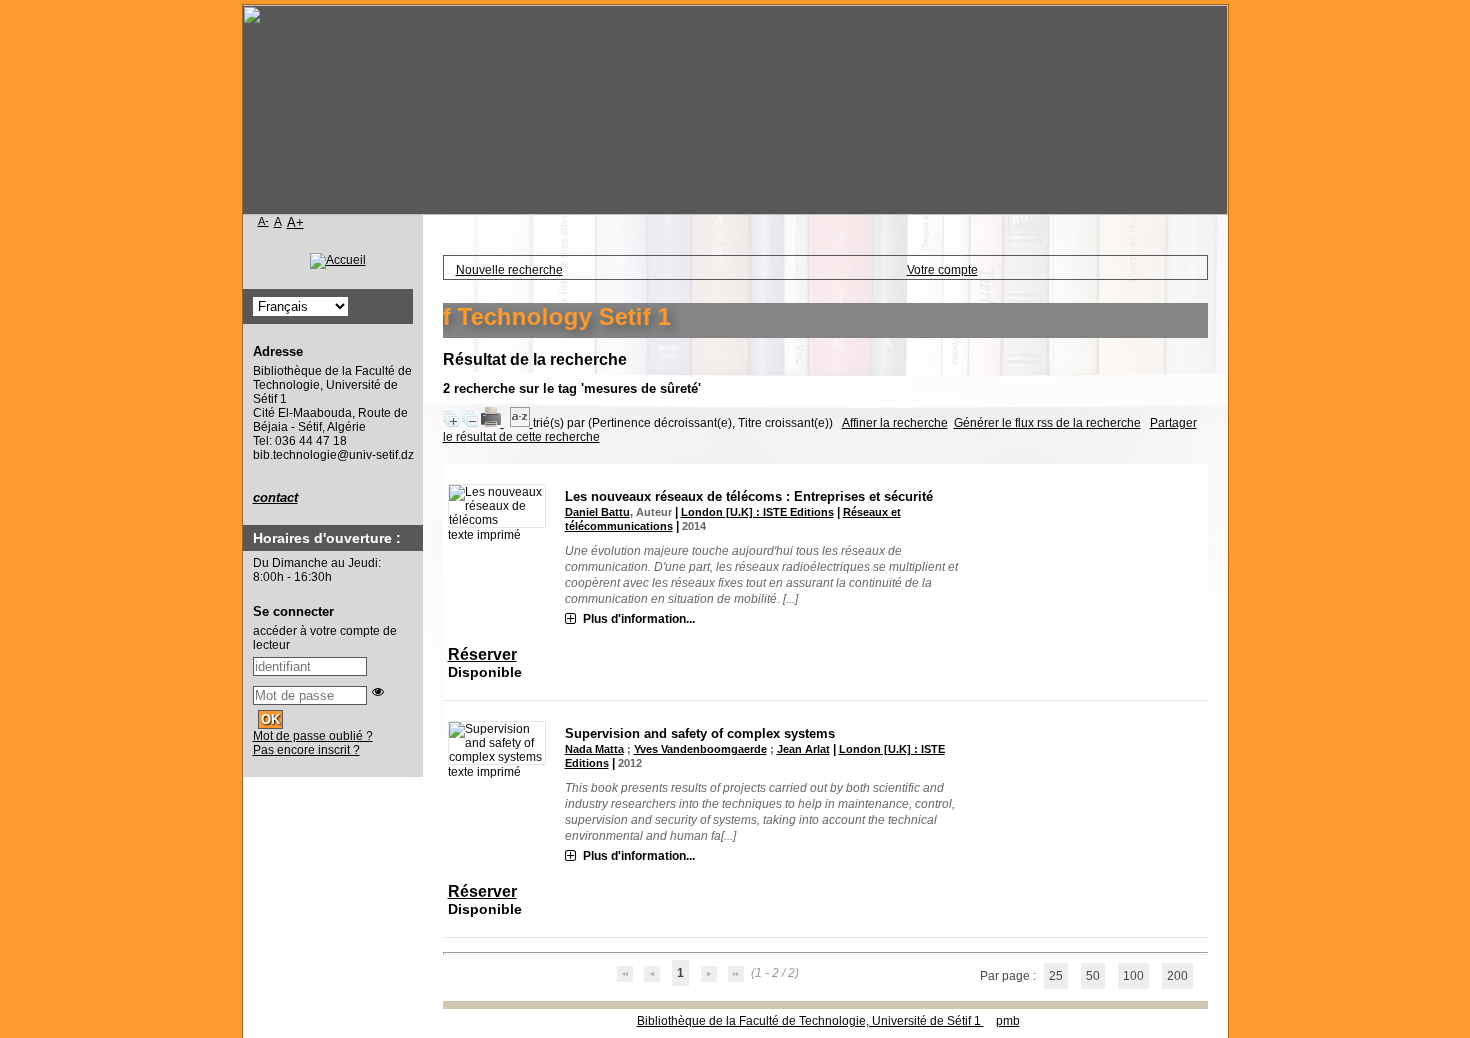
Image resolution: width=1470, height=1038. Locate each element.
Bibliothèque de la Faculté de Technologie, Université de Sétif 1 (810, 1021)
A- (263, 221)
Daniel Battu (597, 512)
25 (1056, 976)
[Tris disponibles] (521, 423)
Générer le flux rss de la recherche (1047, 423)
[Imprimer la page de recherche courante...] (492, 423)
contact (275, 497)
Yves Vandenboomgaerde (700, 749)
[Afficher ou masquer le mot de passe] (378, 692)
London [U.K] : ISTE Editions (757, 512)
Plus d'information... (639, 619)
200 (1177, 976)
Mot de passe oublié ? (313, 736)
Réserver (482, 654)
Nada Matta (594, 749)
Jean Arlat (803, 749)
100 (1133, 976)
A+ (295, 222)
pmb (1008, 1021)
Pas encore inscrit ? (306, 750)
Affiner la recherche (895, 423)
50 (1093, 976)
